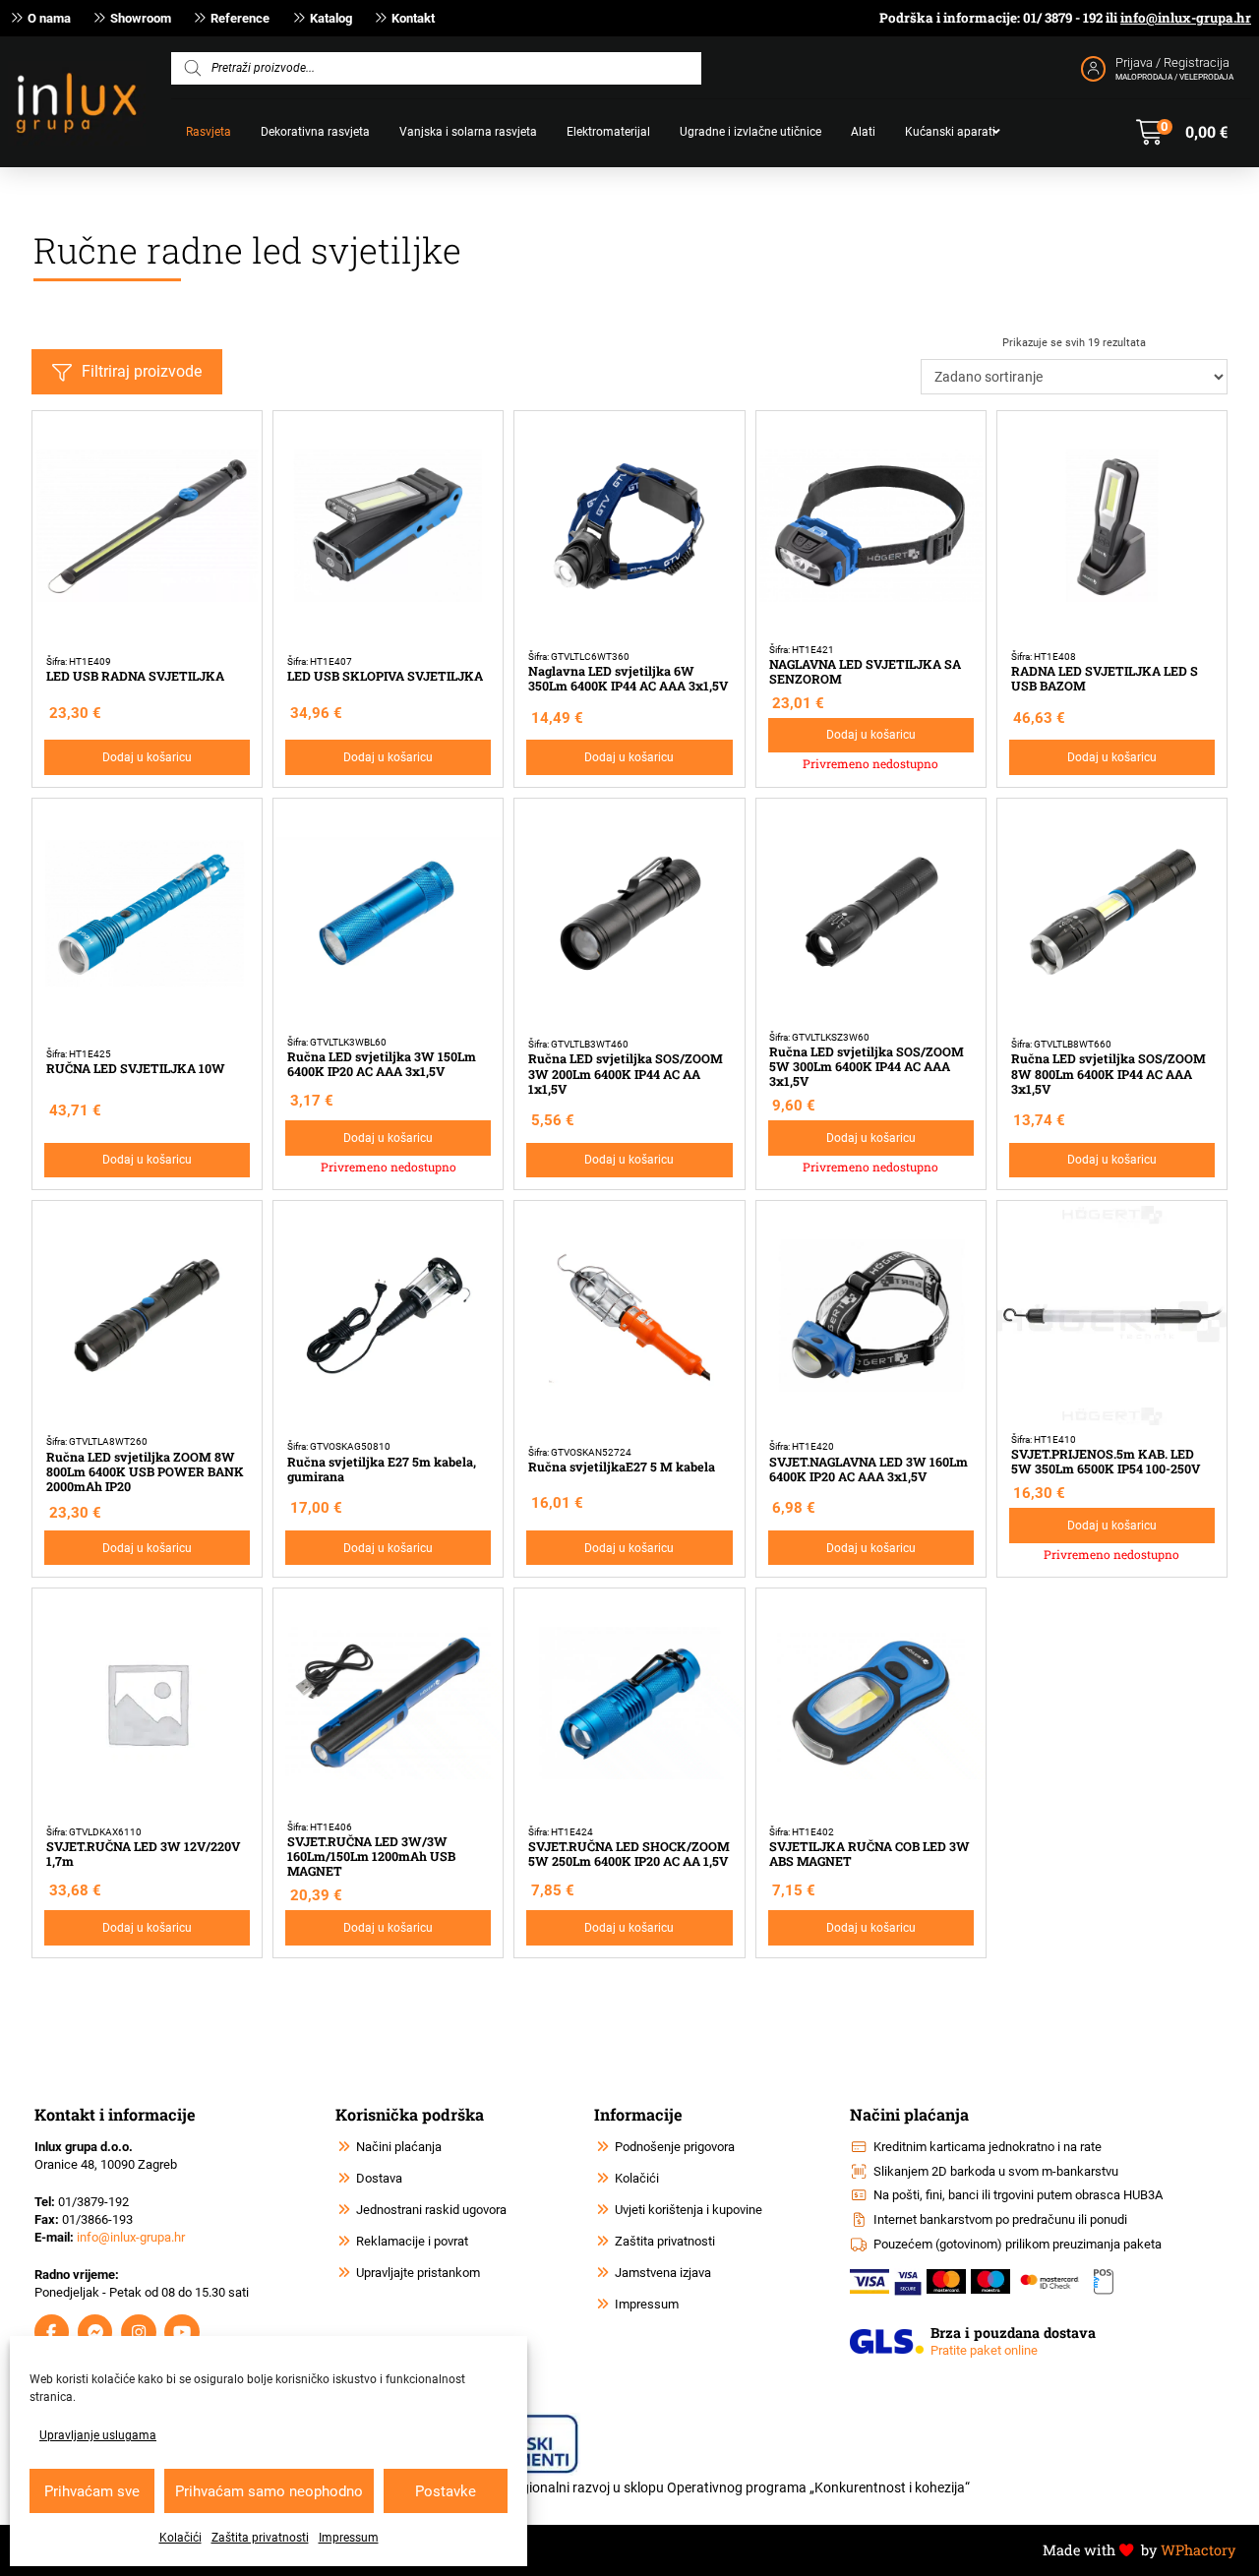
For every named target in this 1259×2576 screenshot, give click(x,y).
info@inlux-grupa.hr (1186, 18)
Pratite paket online (984, 2350)
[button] (1182, 133)
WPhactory (1198, 2550)
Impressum (349, 2538)
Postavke (446, 2491)
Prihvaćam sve (92, 2491)
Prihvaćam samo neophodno (269, 2491)
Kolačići (180, 2538)
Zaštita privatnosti (260, 2538)
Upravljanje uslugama (98, 2435)
